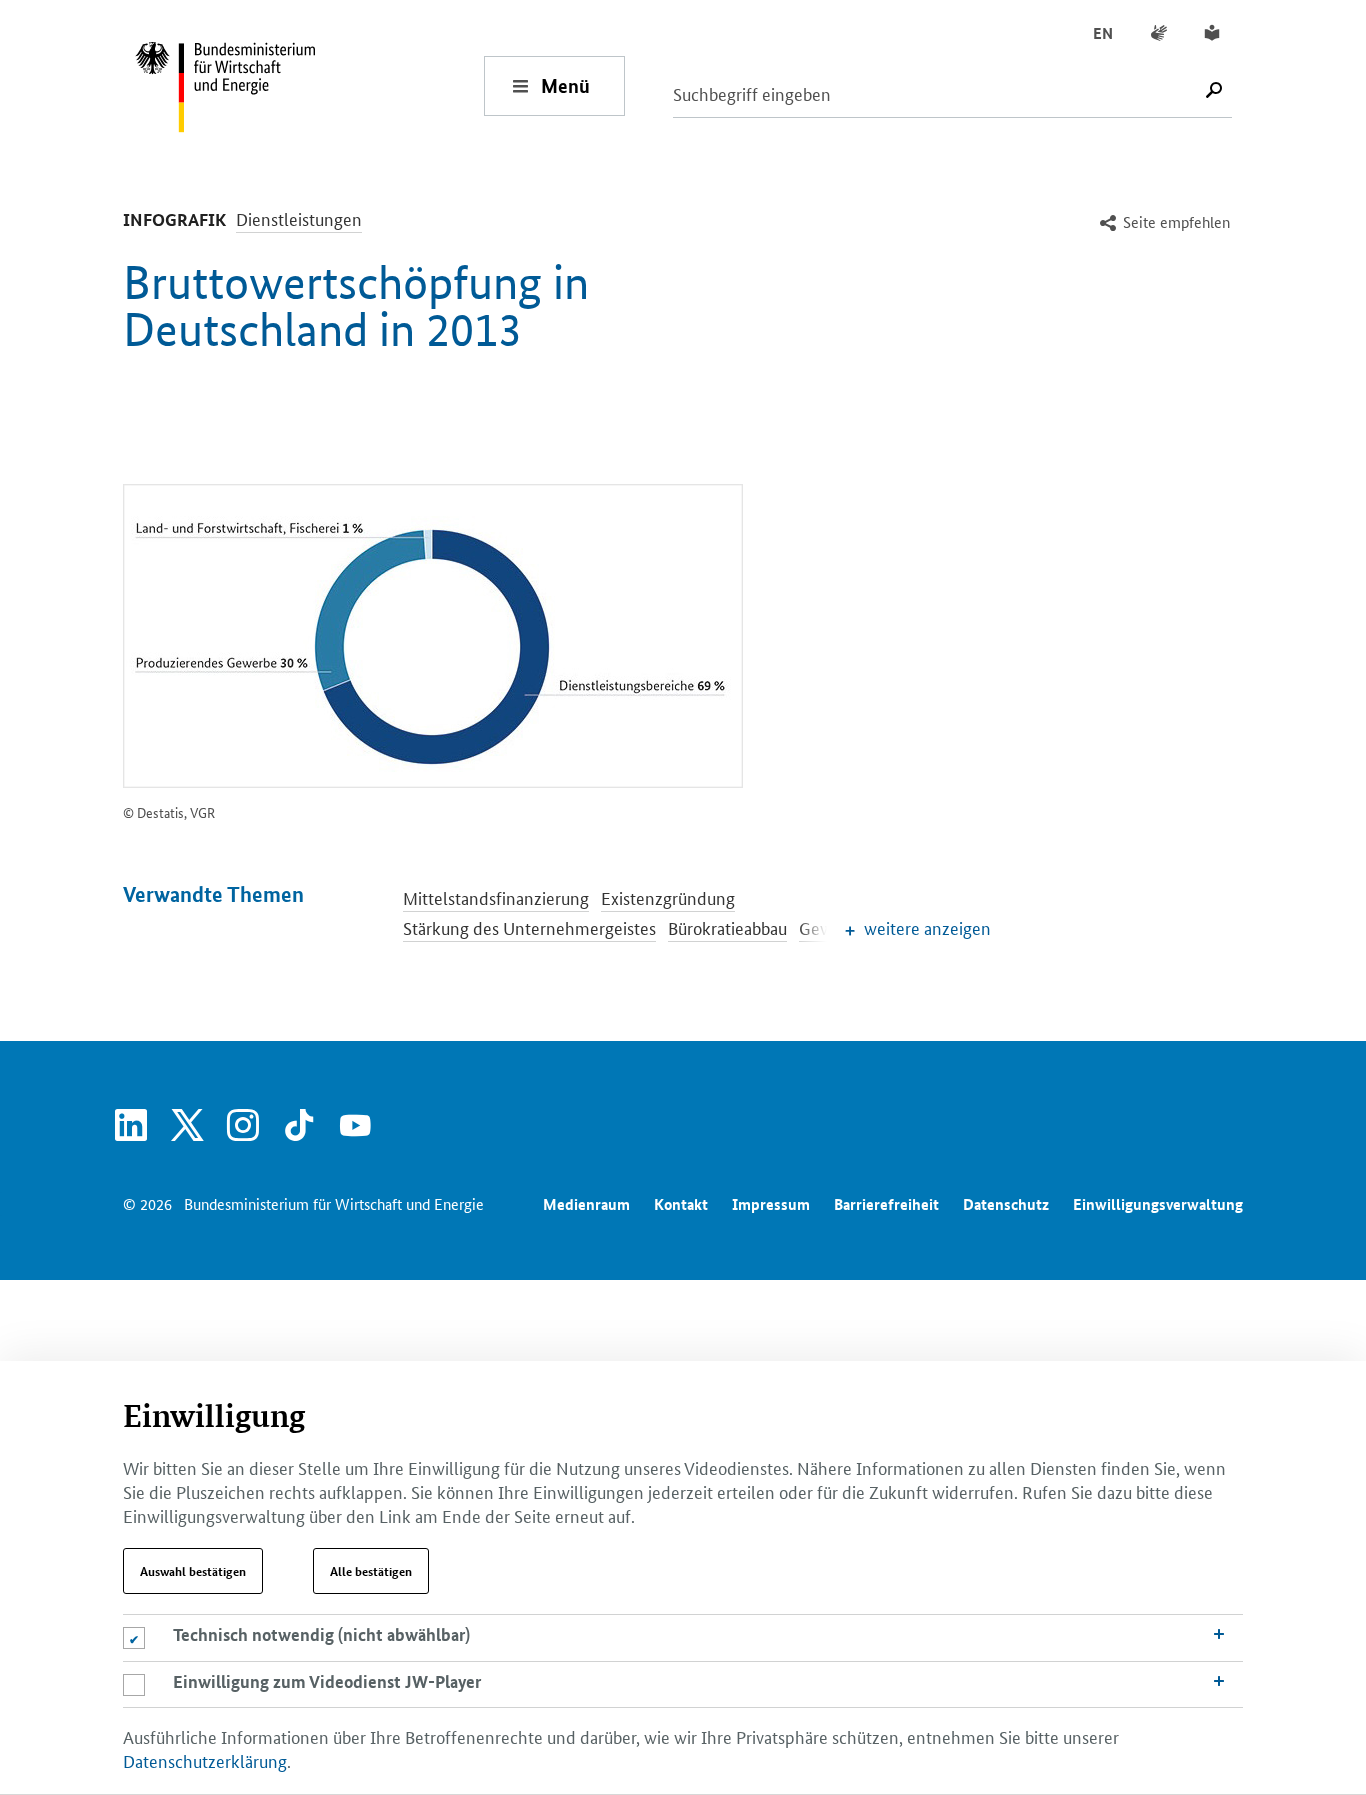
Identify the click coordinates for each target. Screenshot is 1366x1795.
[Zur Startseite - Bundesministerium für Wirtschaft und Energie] (309, 85)
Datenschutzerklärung (205, 1760)
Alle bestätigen (371, 1571)
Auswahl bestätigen (193, 1571)
